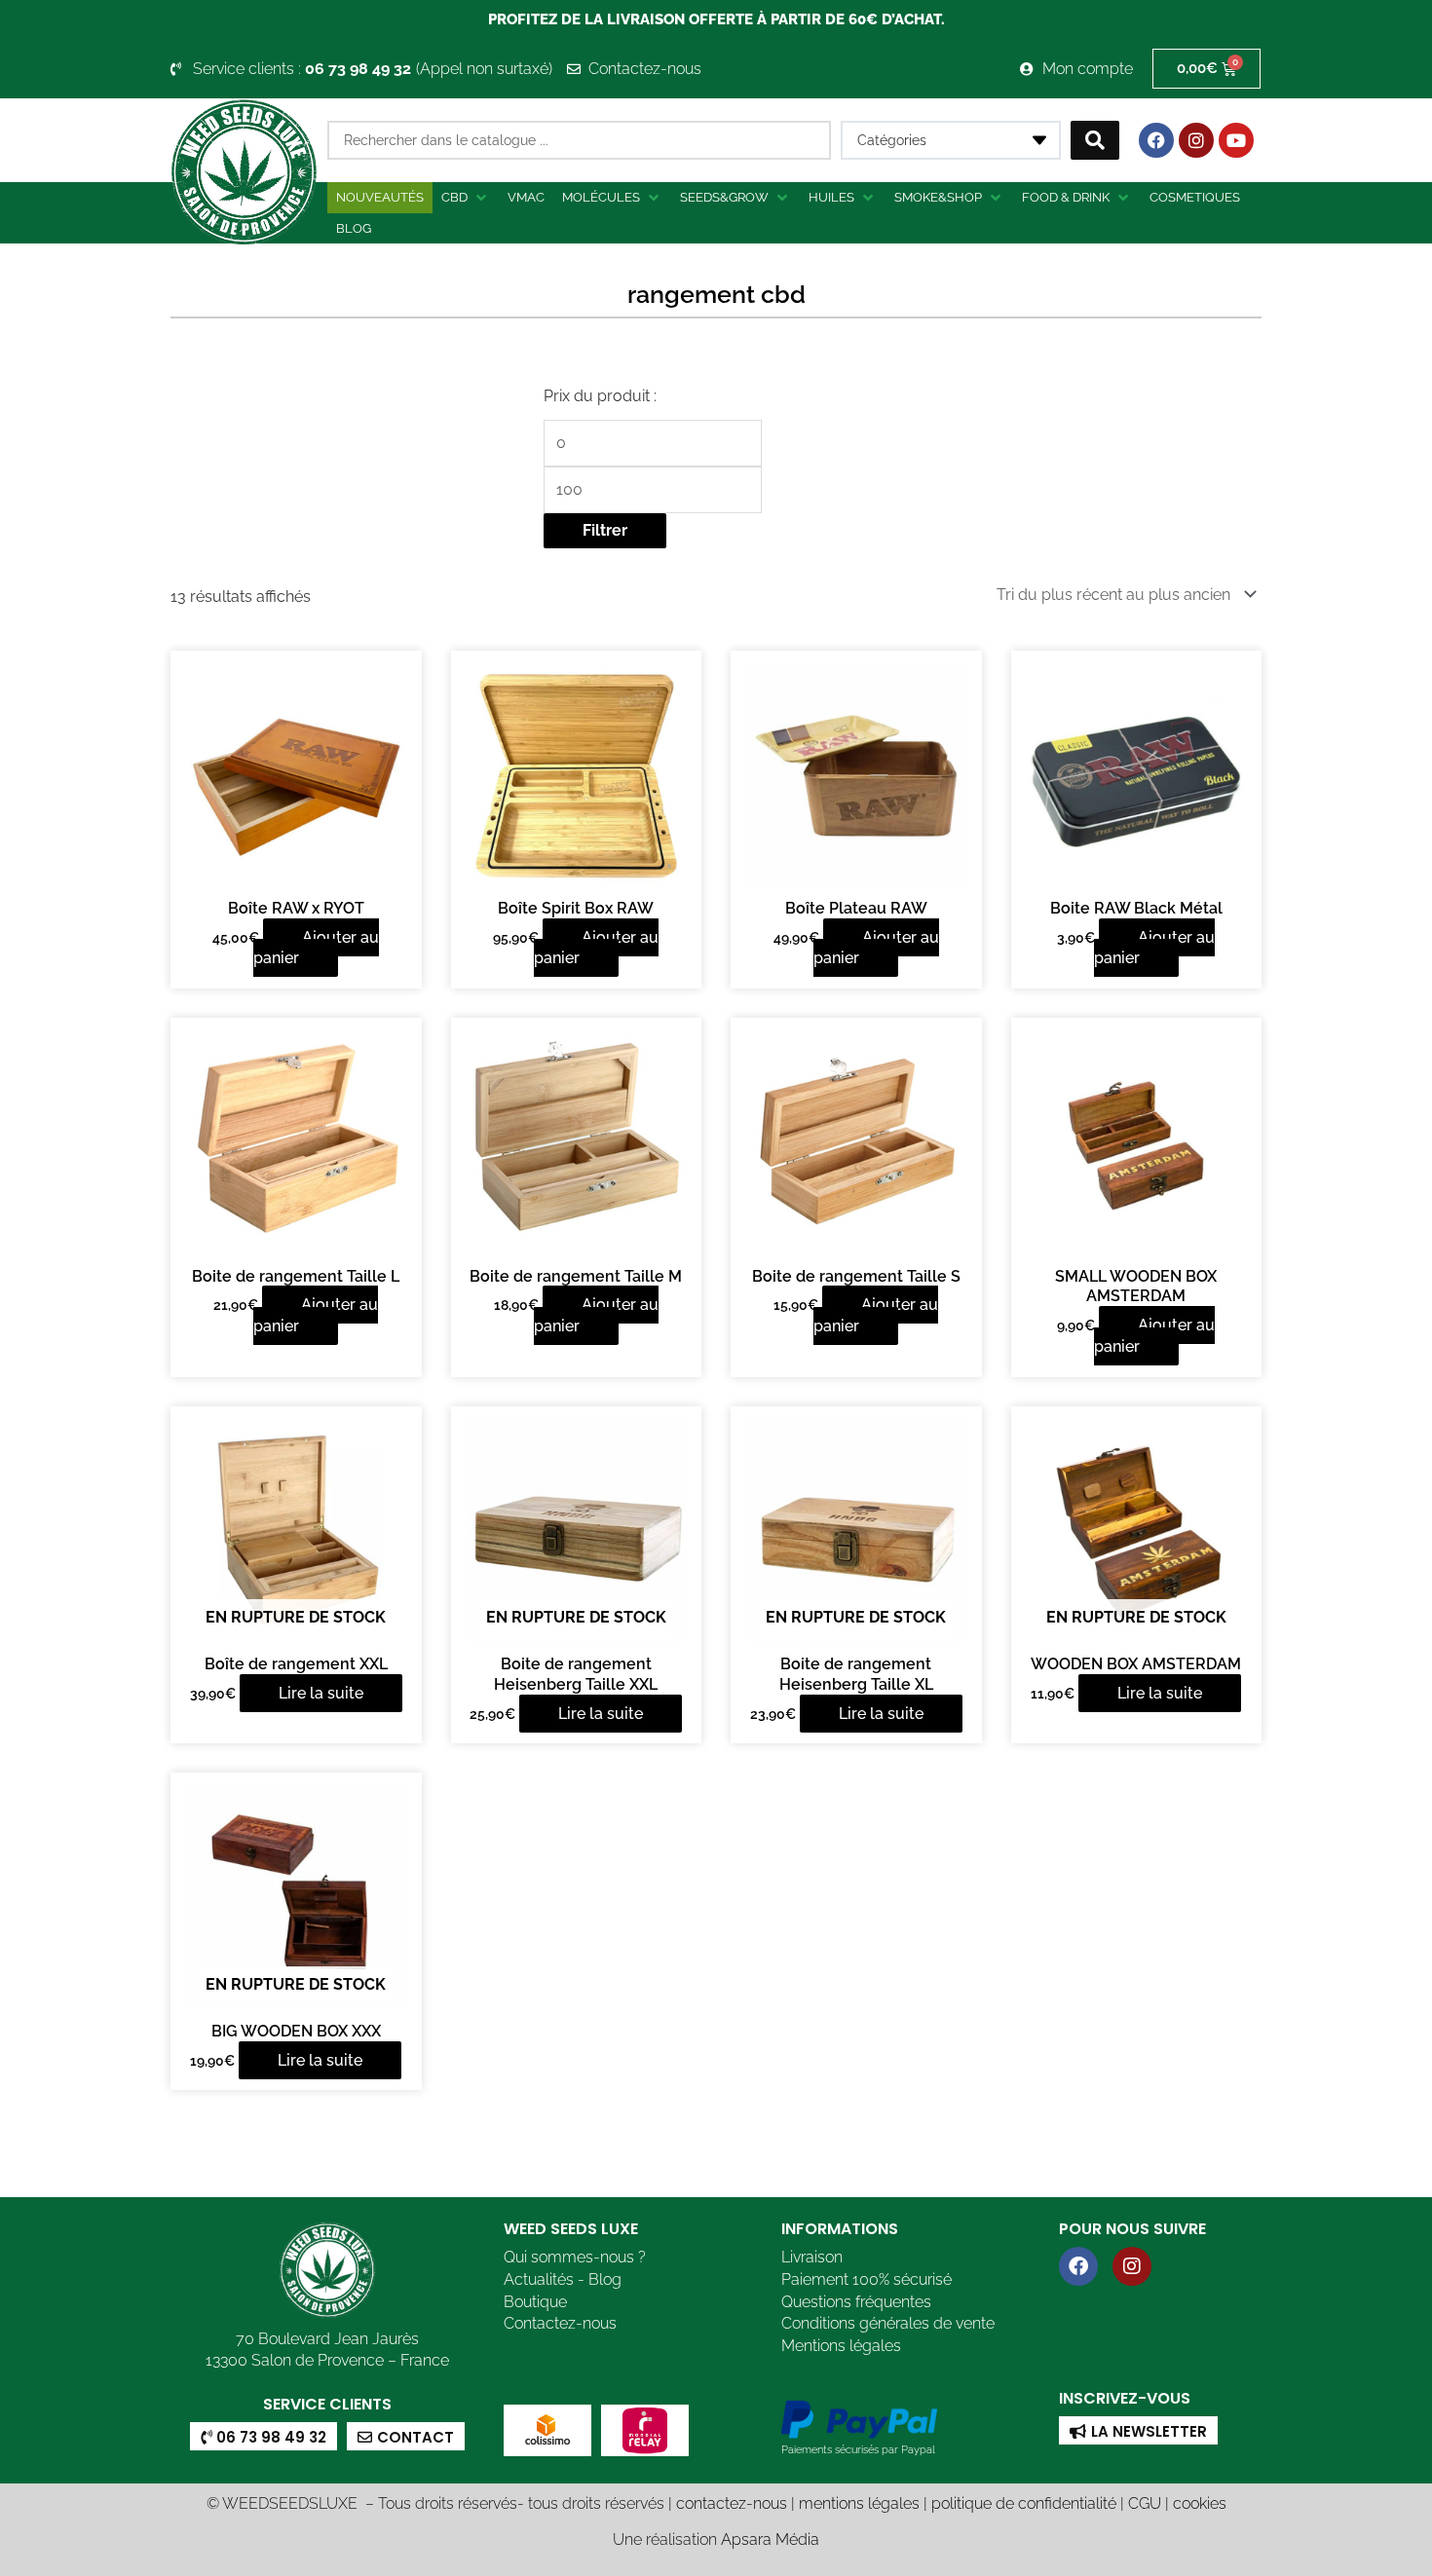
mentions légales (859, 2503)
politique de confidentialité (1024, 2503)
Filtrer (605, 530)
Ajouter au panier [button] (316, 948)
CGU (1145, 2503)
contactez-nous (732, 2503)
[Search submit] (1095, 140)
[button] (466, 198)
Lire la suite (321, 1693)
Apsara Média (770, 2539)
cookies (1200, 2503)
